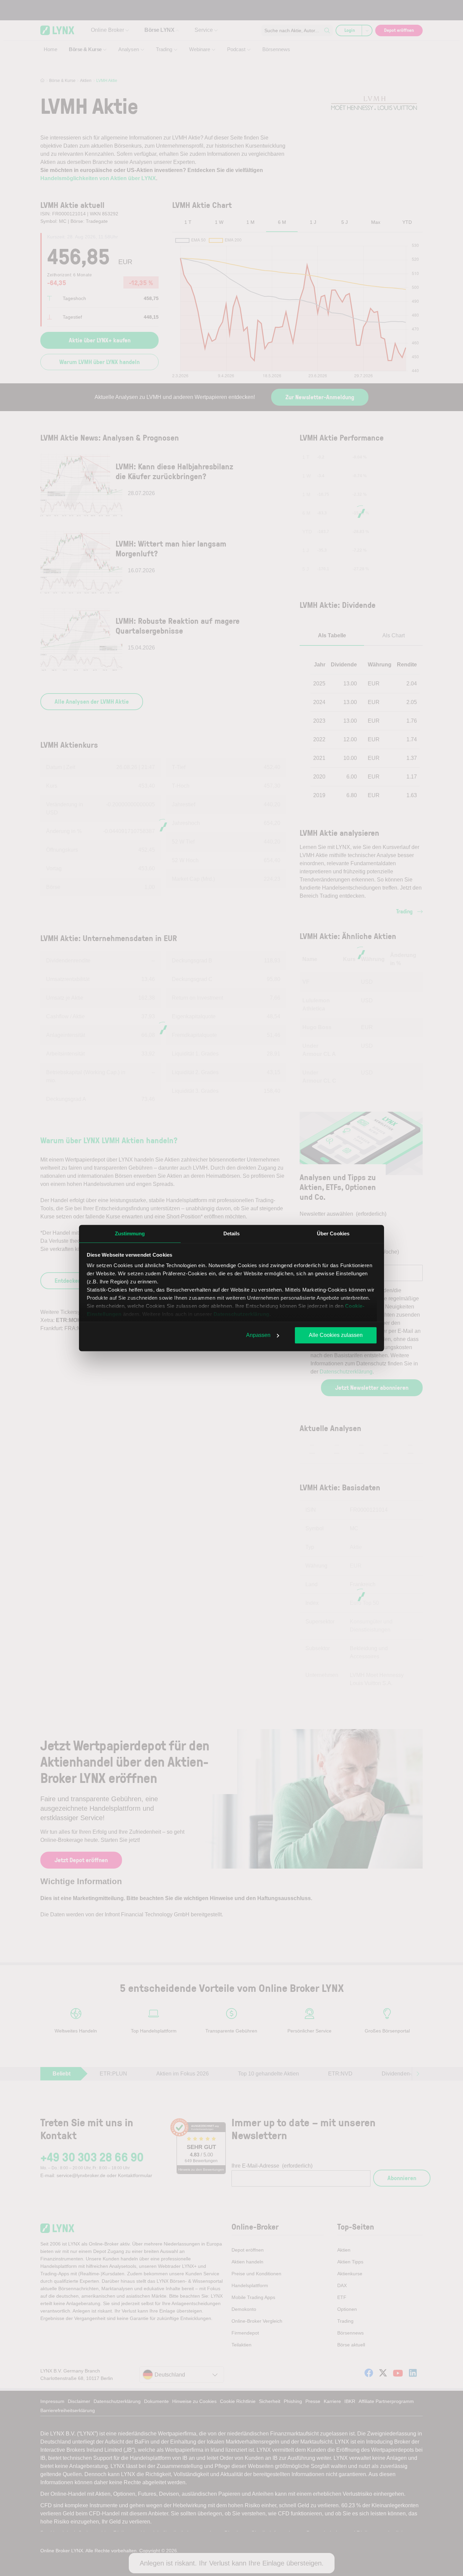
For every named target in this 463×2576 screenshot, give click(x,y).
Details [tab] (232, 1233)
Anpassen (258, 1335)
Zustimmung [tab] (130, 1233)
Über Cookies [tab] (333, 1233)
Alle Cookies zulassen (336, 1335)
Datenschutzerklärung (241, 1314)
